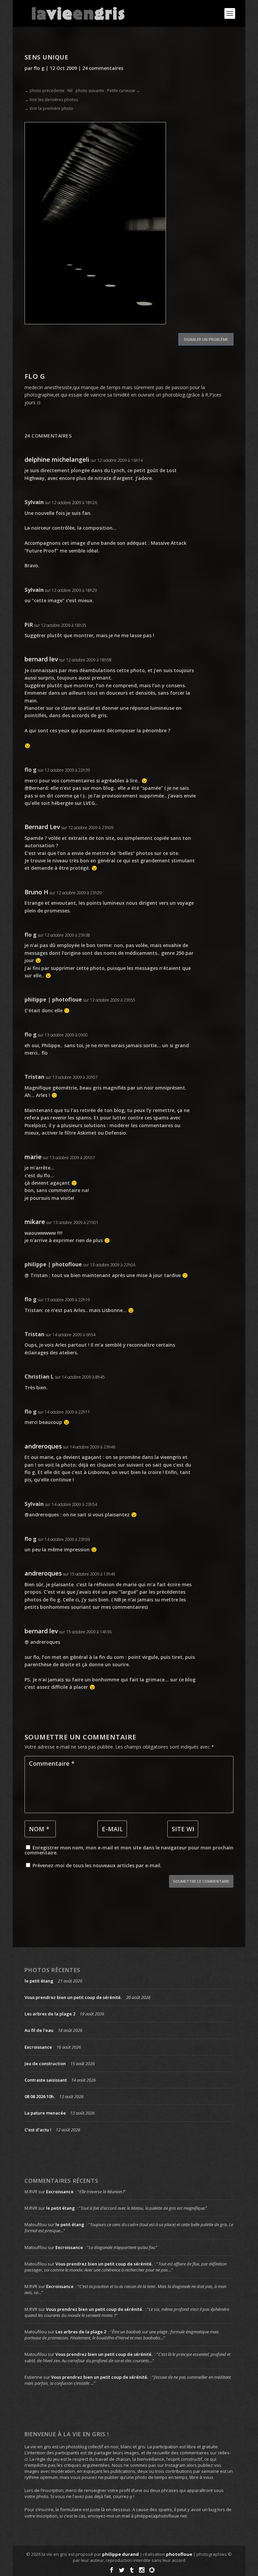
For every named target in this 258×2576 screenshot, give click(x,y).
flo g (39, 68)
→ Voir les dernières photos (51, 100)
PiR (29, 625)
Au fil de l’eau (39, 2030)
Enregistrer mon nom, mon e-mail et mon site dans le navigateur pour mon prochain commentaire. (129, 1850)
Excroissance (38, 2047)
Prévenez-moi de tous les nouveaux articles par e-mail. (97, 1865)
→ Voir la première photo (49, 108)
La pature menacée (45, 2113)
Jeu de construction (45, 2063)
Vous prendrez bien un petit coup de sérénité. (73, 1997)
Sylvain (34, 502)
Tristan (34, 1077)
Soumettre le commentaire (201, 1881)
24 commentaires (103, 68)
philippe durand (120, 2554)
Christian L (39, 1377)
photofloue (179, 2554)
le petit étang (39, 1981)
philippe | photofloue (53, 999)
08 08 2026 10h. (40, 2096)
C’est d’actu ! (38, 2130)
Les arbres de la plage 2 (50, 2014)
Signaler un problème (206, 339)
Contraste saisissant (46, 2080)
